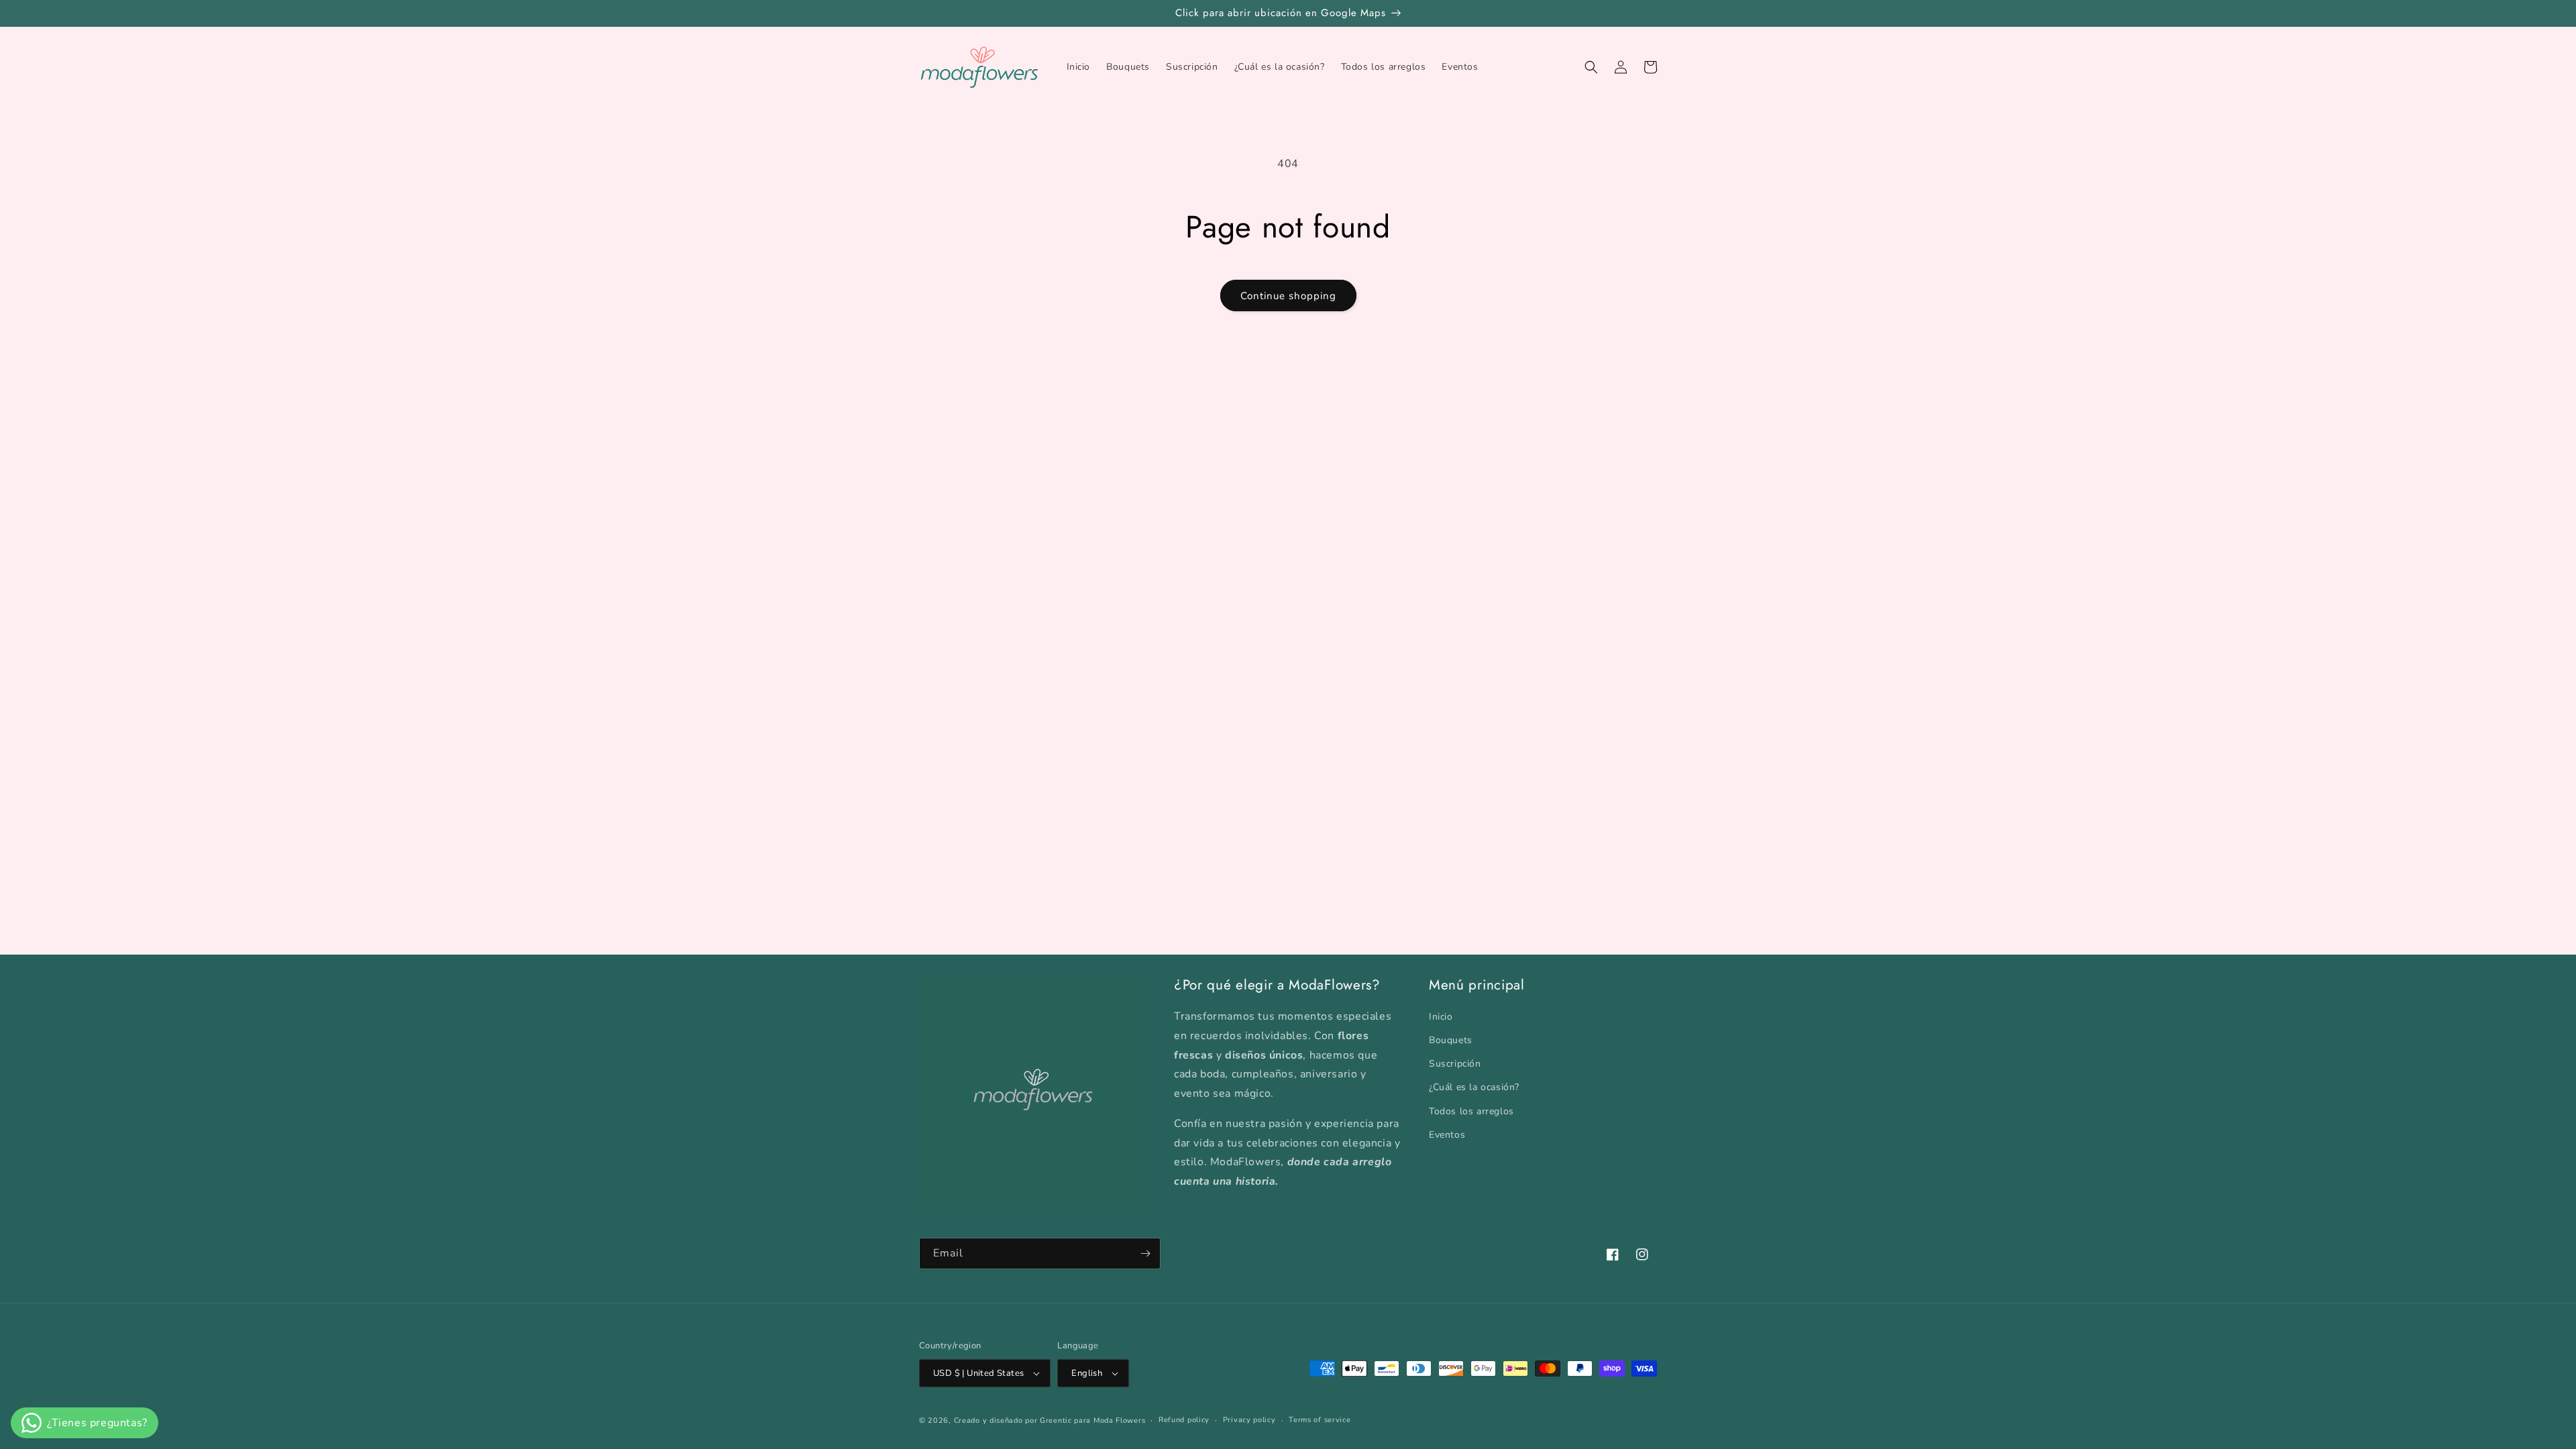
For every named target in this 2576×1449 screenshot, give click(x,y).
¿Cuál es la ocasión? (1474, 1087)
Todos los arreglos (1471, 1111)
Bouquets (1451, 1040)
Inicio (1441, 1017)
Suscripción (1455, 1064)
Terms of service (1320, 1420)
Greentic (1056, 1420)
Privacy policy (1249, 1420)
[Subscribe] (1145, 1253)
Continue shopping (1288, 296)
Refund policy (1184, 1420)
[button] (1591, 67)
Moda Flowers (1119, 1420)
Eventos (1447, 1135)
